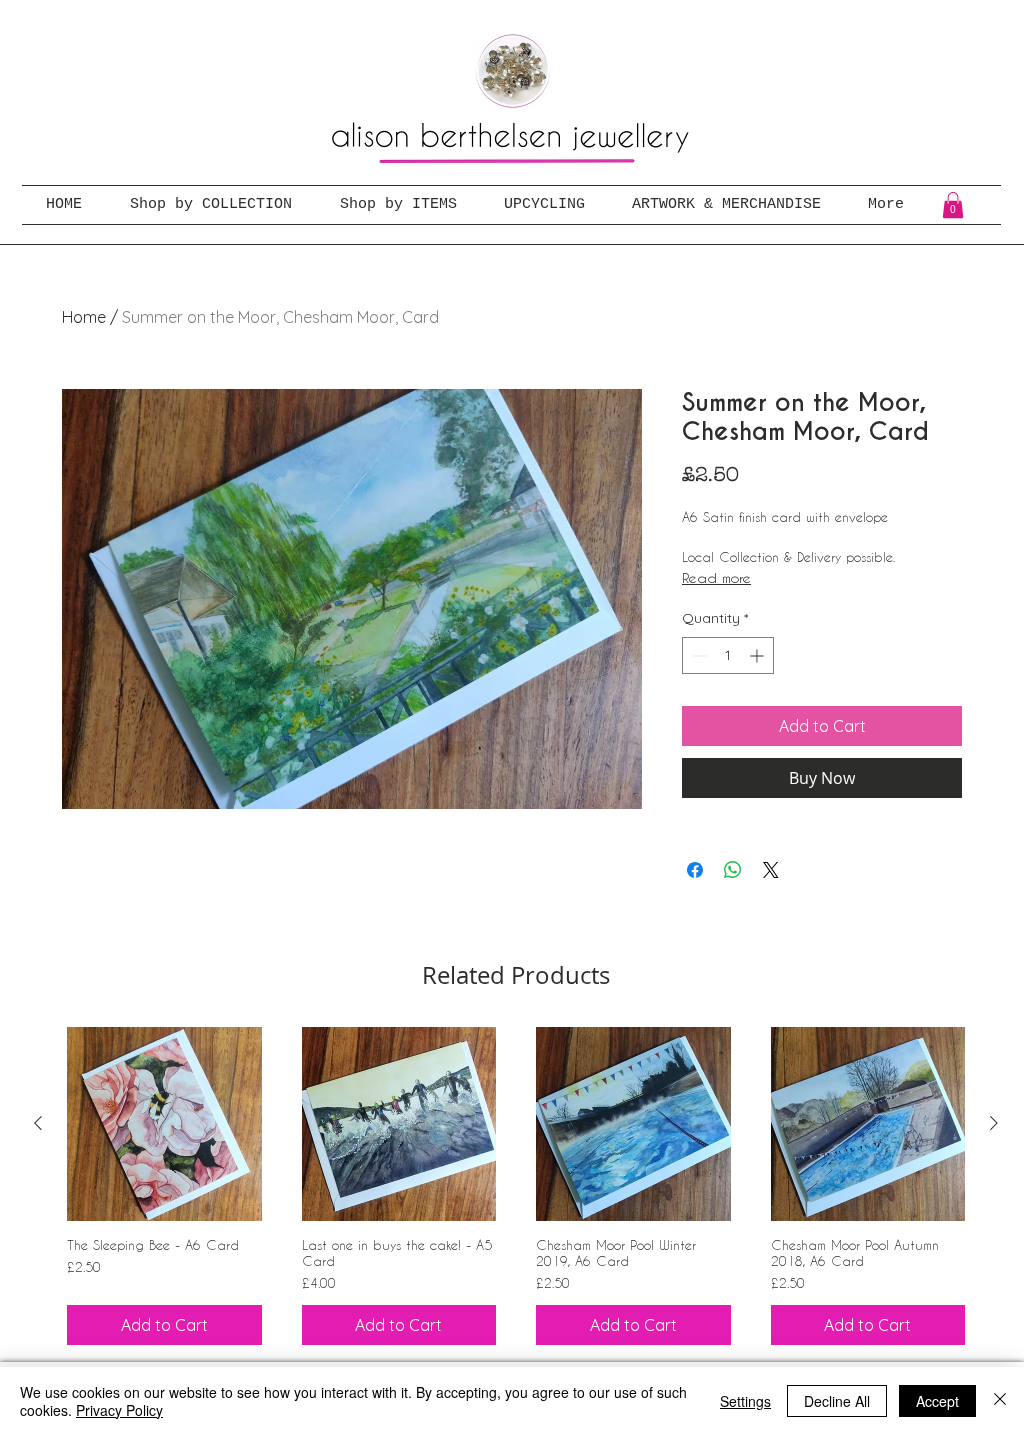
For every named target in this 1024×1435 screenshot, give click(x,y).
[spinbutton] (728, 655)
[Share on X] (771, 870)
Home (84, 317)
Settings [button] (745, 1401)
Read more (716, 577)
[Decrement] (697, 655)
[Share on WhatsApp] (733, 870)
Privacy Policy (119, 1410)
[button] (953, 205)
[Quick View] (164, 1124)
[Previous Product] (38, 1123)
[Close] (1000, 1401)
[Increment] (758, 655)
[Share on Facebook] (695, 870)
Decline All (837, 1401)
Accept (937, 1401)
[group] (516, 1186)
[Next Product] (994, 1123)
